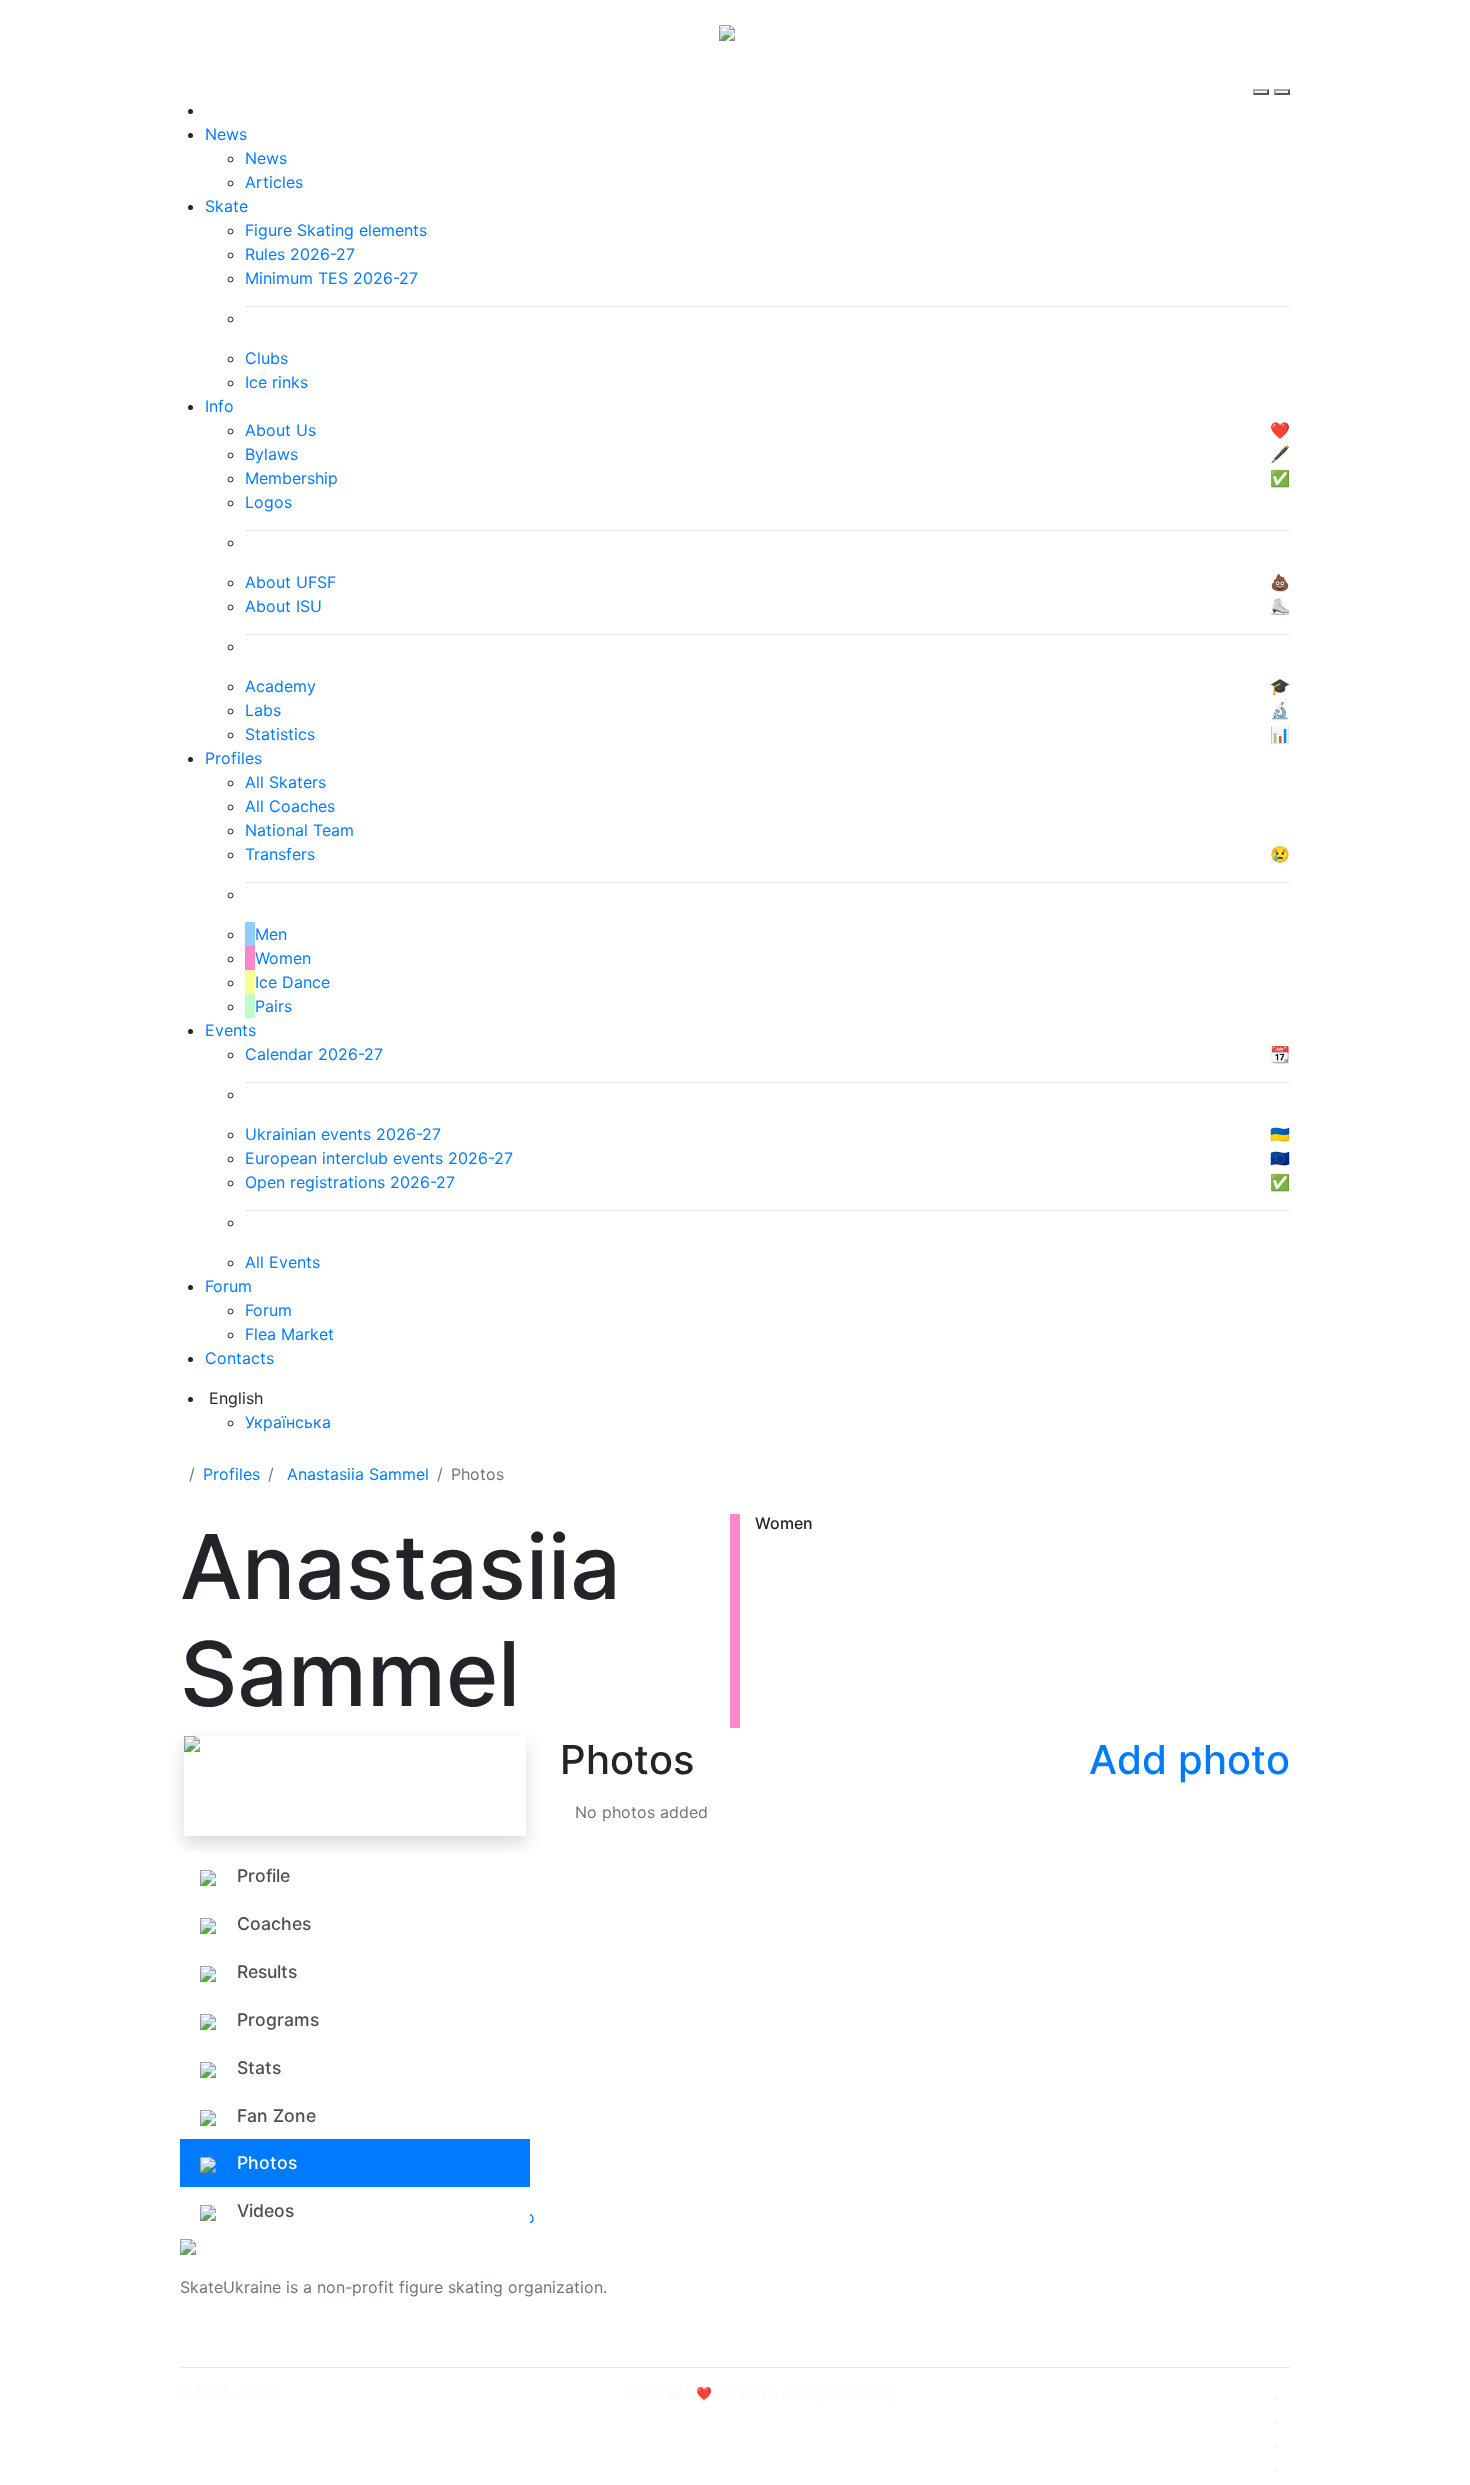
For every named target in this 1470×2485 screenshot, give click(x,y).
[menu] (1263, 74)
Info (219, 406)
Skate (226, 206)
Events (230, 1030)
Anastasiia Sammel (358, 1474)
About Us (1070, 2275)
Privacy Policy (1088, 2299)
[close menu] (1282, 74)
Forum (228, 1286)
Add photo (1189, 1759)
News (226, 134)
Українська (288, 1422)
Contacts (239, 1358)
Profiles (233, 758)
